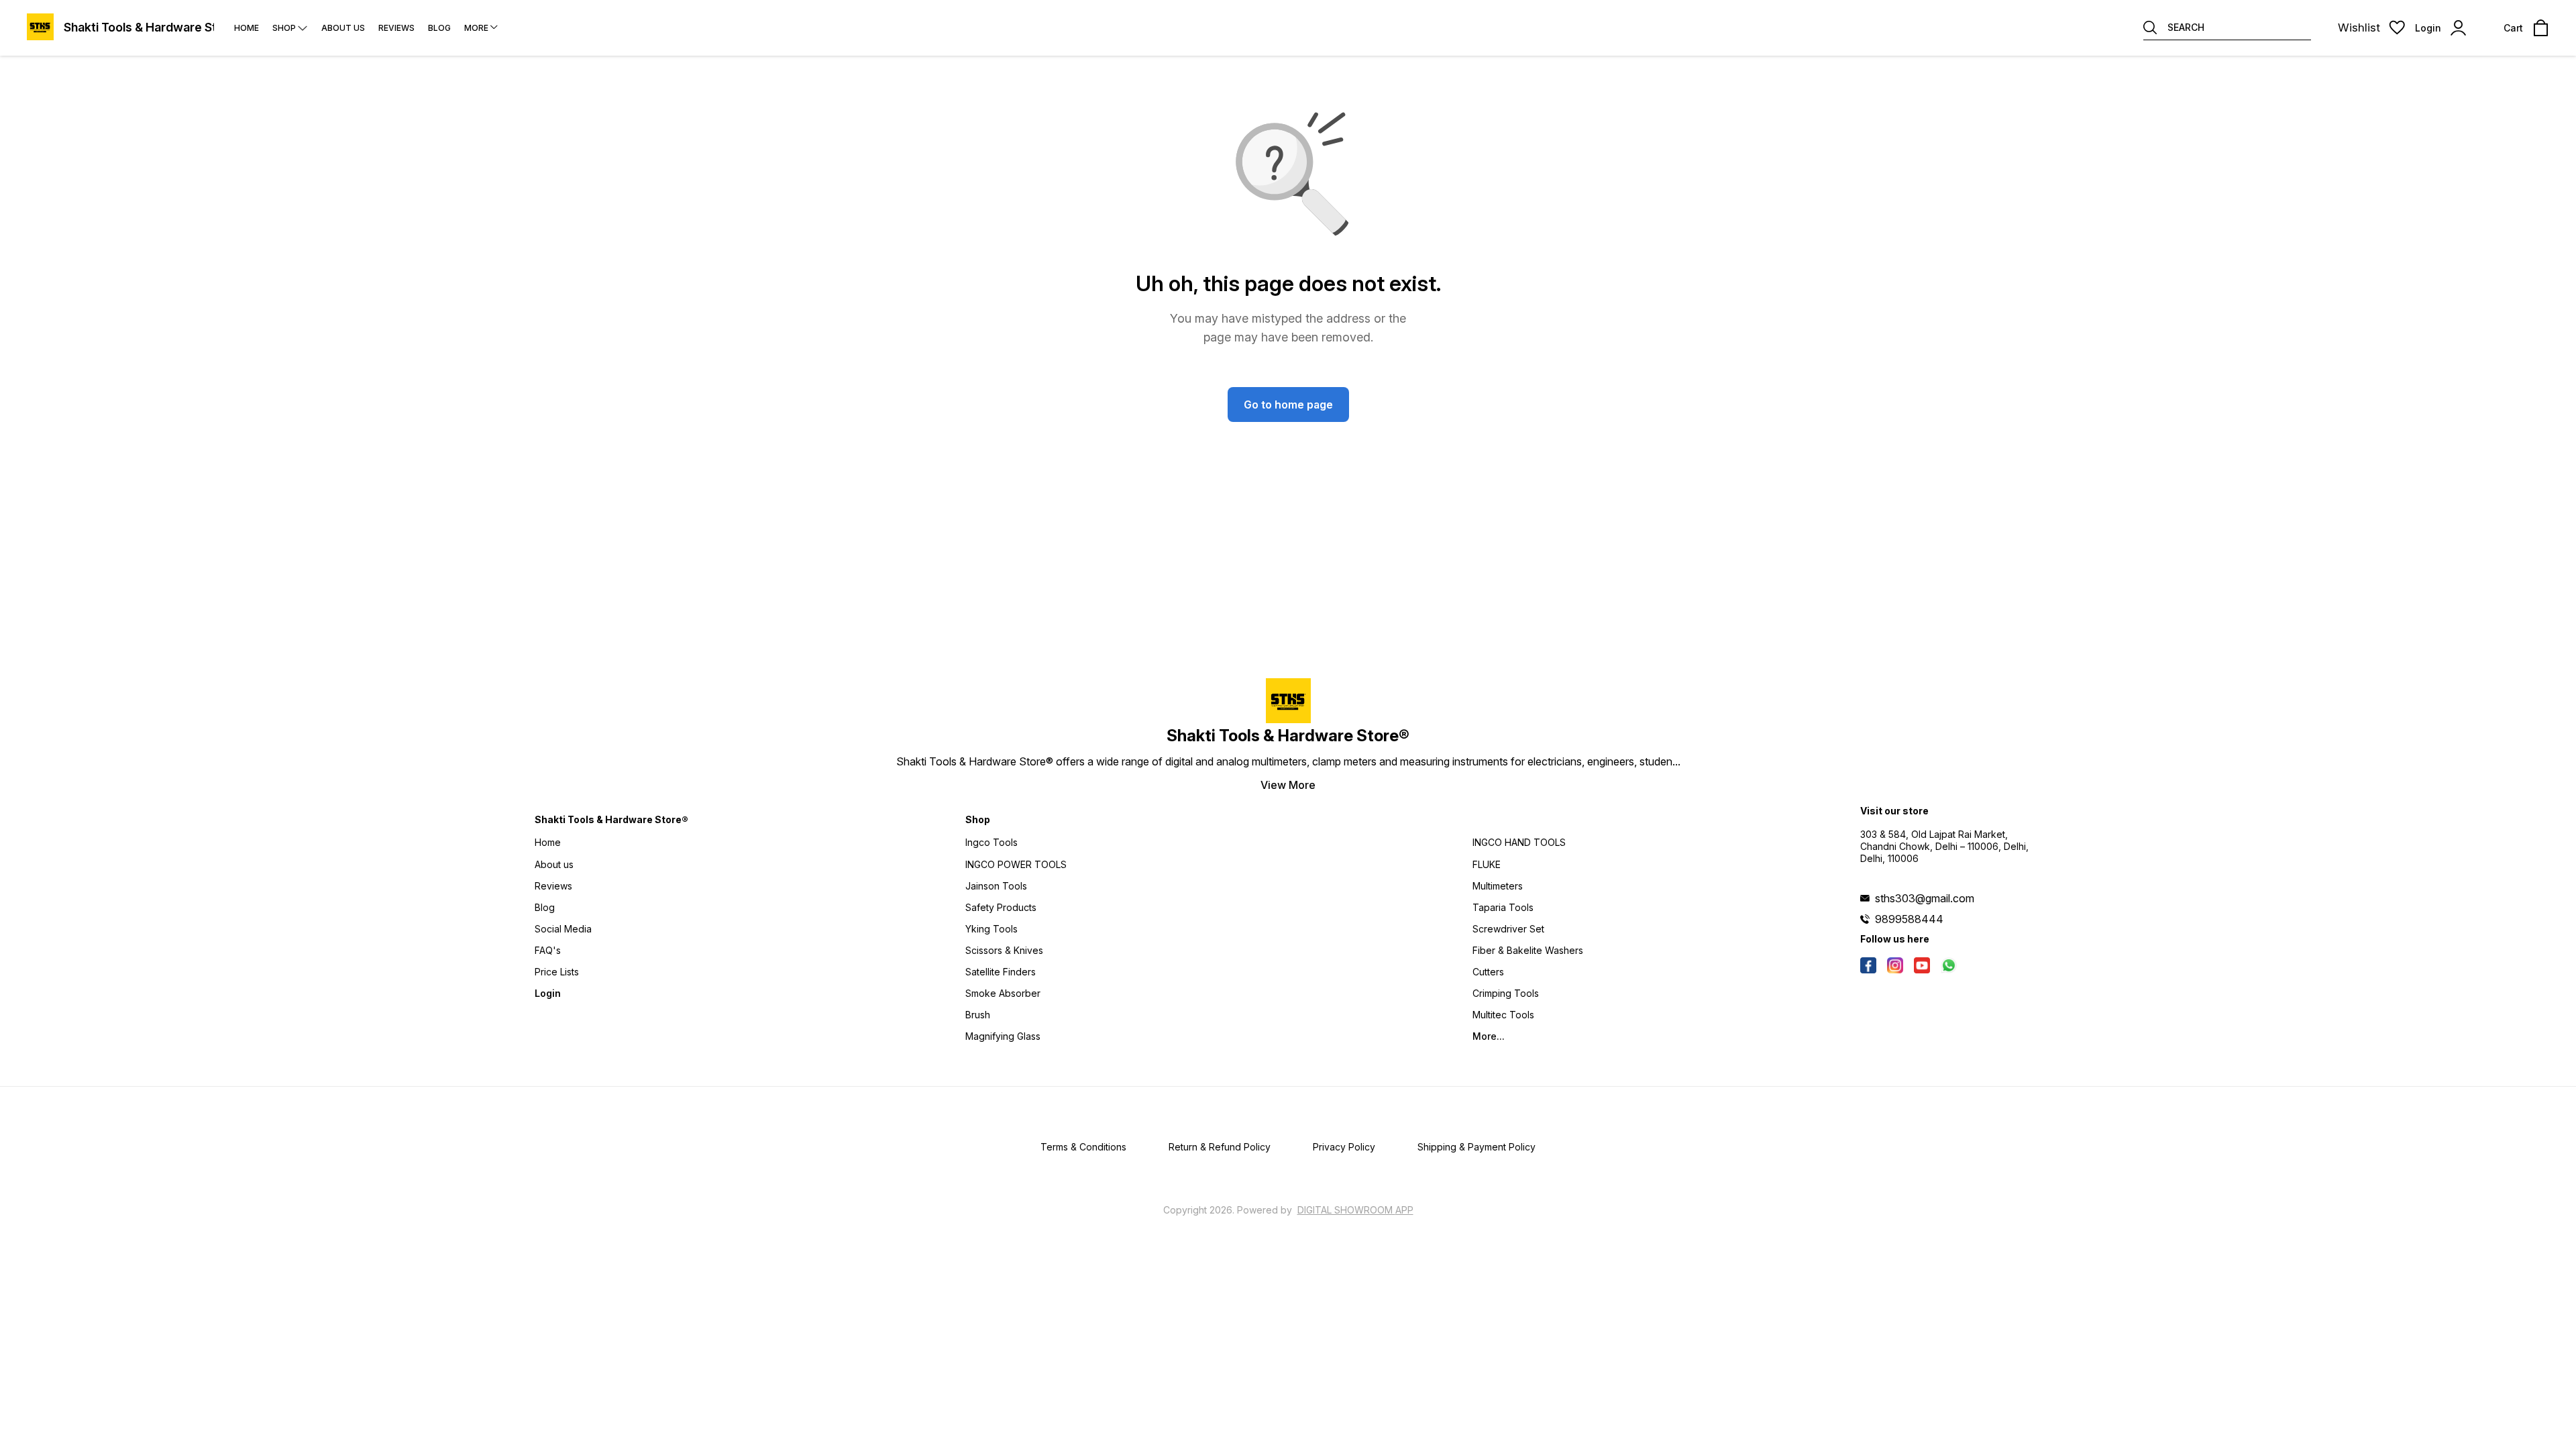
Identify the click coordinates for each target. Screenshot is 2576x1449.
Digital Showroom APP (1355, 1210)
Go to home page (1288, 405)
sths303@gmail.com (1925, 898)
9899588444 (1909, 919)
